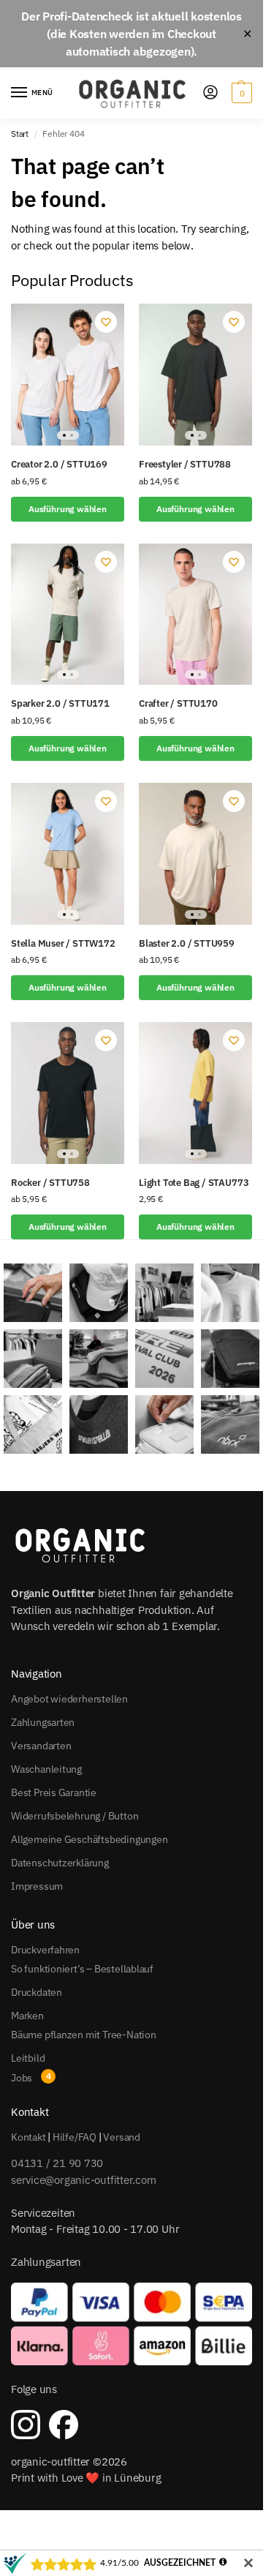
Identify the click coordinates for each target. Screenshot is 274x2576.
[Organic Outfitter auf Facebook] (64, 2425)
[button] (240, 93)
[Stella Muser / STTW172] (68, 854)
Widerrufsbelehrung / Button (75, 1816)
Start (20, 134)
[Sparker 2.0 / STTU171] (68, 615)
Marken (27, 2016)
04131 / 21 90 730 (57, 2163)
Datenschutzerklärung (60, 1863)
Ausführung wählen (68, 509)
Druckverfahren (45, 1950)
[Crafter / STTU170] (195, 615)
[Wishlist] (106, 322)
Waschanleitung (46, 1769)
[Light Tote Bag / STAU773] (195, 1093)
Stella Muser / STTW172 (63, 943)
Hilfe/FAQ (75, 2137)
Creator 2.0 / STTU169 (59, 464)
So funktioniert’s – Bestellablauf (82, 1969)
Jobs (22, 2078)
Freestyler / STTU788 (185, 464)
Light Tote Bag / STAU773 (194, 1183)
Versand (122, 2137)
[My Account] (210, 93)
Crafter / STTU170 (178, 703)
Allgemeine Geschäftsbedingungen (90, 1839)
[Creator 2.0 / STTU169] (68, 375)
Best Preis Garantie (54, 1792)
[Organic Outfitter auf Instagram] (26, 2425)
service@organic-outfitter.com (83, 2180)
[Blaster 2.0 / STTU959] (195, 854)
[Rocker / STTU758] (68, 1093)
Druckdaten (37, 1992)
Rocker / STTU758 (50, 1183)
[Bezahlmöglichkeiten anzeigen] (132, 2324)
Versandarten (41, 1746)
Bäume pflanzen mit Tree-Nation (84, 2035)
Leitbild (28, 2058)
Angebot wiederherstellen (69, 1699)
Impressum (37, 1886)
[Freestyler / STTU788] (195, 375)
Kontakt (28, 2137)
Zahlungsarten (43, 1722)
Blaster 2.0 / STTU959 (187, 943)
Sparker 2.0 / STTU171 (60, 703)
